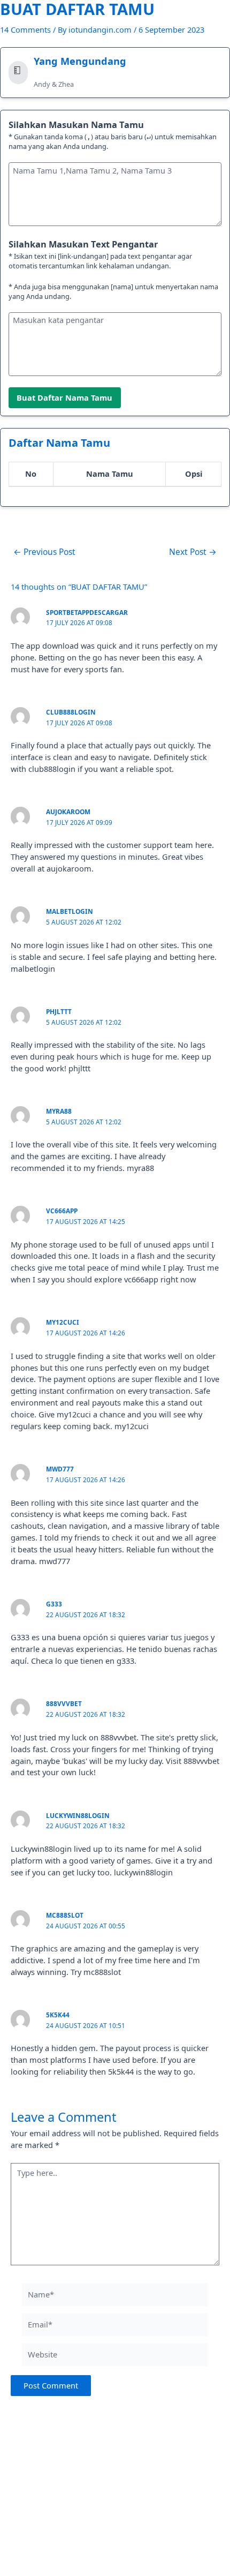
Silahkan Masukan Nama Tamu (76, 125)
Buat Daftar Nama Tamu (64, 397)
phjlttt (59, 1011)
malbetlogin (70, 911)
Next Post (193, 552)
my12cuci (63, 1322)
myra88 (59, 1111)
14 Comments (25, 29)
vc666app (62, 1211)
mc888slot (65, 1915)
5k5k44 (58, 2015)
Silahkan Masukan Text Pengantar (83, 244)
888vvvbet (64, 1703)
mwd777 (60, 1469)
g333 (54, 1604)
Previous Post (44, 552)
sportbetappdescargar (87, 612)
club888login (71, 712)
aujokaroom (68, 812)
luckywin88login (78, 1815)
